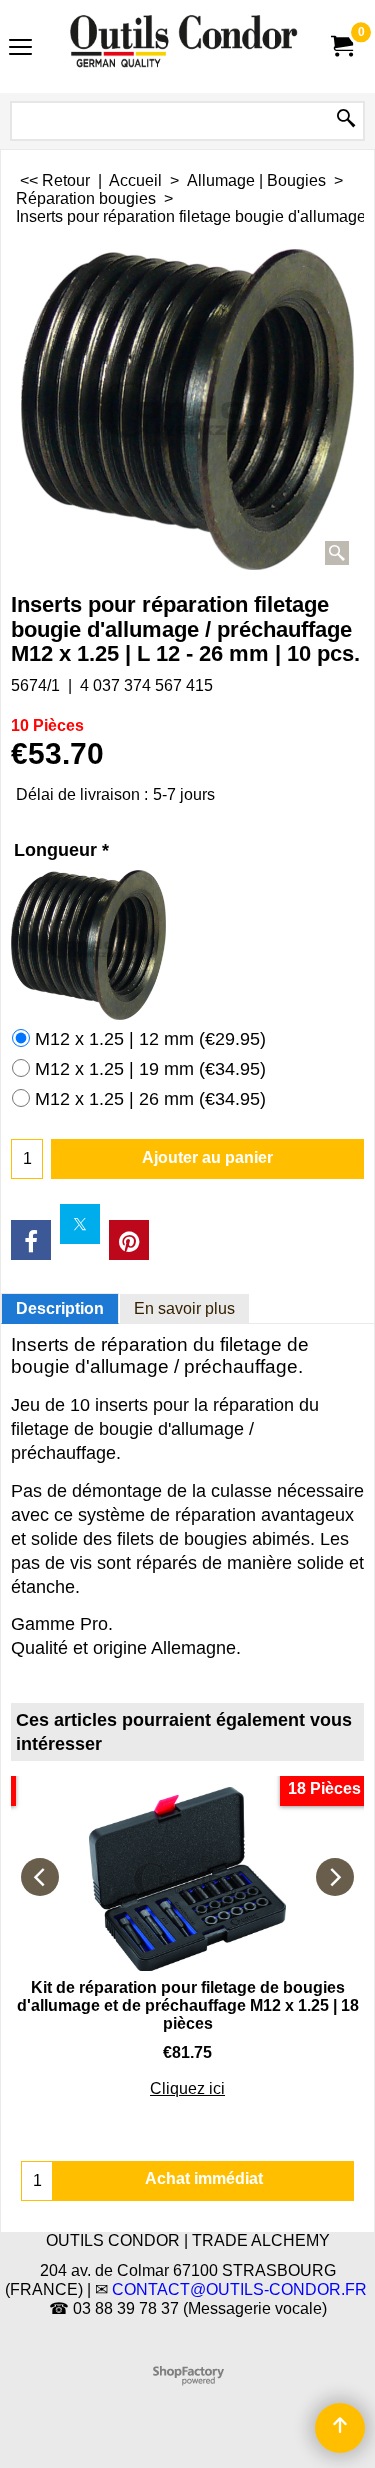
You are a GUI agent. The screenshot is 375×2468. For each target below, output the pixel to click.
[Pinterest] (129, 1240)
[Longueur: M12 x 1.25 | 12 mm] (187, 945)
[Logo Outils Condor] (184, 46)
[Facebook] (31, 1240)
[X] (80, 1224)
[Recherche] (346, 119)
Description (60, 1308)
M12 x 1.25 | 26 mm (150, 1099)
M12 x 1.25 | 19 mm (150, 1069)
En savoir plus (184, 1308)
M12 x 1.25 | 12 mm (150, 1039)
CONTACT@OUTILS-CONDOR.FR (239, 2289)
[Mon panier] (341, 46)
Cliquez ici (187, 2088)
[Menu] (20, 48)
